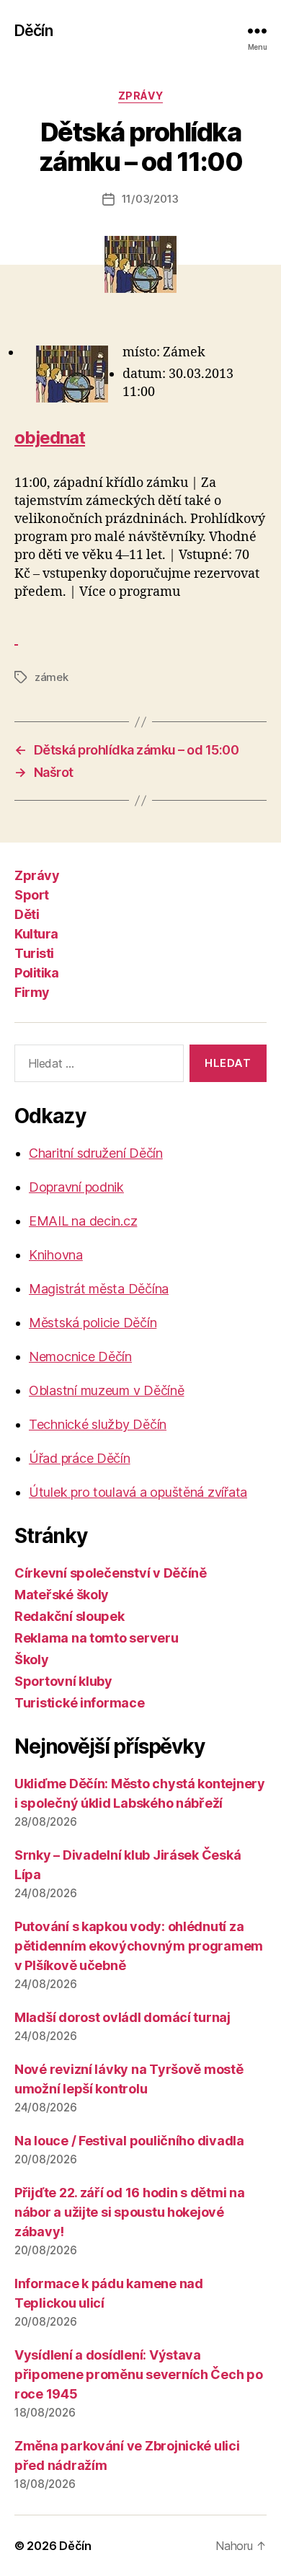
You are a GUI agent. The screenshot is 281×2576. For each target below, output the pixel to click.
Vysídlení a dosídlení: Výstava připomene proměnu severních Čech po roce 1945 (139, 2374)
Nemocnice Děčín (80, 1357)
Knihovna (56, 1255)
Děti (27, 914)
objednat (50, 438)
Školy (32, 1660)
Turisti (34, 953)
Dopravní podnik (76, 1187)
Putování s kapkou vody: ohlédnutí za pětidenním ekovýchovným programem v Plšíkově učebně (139, 1946)
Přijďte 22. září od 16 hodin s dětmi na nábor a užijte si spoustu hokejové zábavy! (129, 2212)
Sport (32, 895)
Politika (36, 973)
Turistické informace (80, 1703)
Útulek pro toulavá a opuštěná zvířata (138, 1492)
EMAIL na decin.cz (83, 1221)
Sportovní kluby (63, 1681)
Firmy (32, 992)
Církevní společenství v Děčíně (111, 1573)
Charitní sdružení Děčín (96, 1153)
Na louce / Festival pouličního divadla (129, 2141)
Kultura (36, 934)
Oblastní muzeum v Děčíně (107, 1390)
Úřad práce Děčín (80, 1458)
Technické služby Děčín (98, 1424)
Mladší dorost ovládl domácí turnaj (122, 2017)
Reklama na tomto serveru (97, 1638)
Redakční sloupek (70, 1616)
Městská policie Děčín (93, 1323)
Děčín (34, 31)
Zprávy (140, 96)
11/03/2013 (150, 199)
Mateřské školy (62, 1595)
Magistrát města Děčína (99, 1289)
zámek (52, 677)
